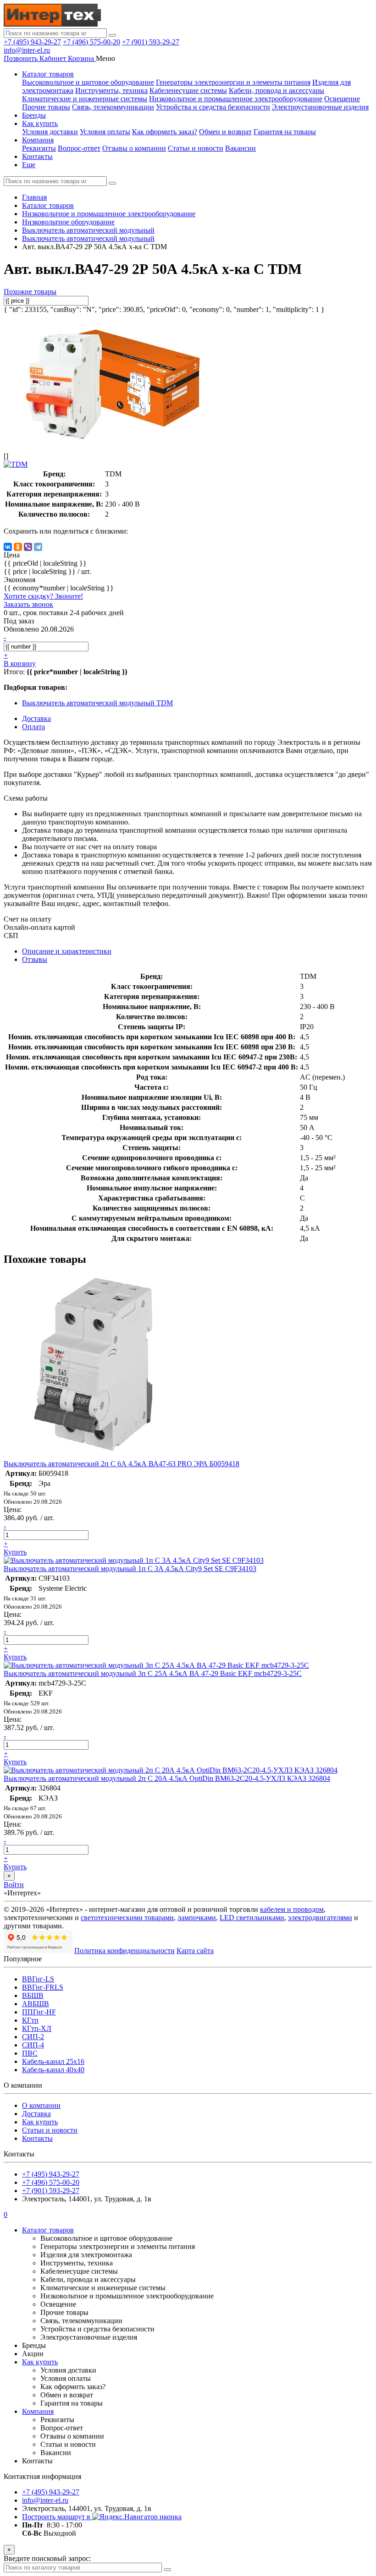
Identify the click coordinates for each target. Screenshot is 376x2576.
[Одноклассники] (18, 547)
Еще (29, 165)
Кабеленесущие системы (188, 90)
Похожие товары (30, 292)
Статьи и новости (196, 148)
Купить (15, 1552)
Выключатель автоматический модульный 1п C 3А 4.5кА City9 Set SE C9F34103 (130, 1569)
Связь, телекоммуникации (113, 107)
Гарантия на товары (285, 132)
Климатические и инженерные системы (85, 99)
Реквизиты (39, 148)
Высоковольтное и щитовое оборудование (88, 82)
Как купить (40, 123)
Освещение (342, 99)
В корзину (20, 663)
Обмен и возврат (225, 132)
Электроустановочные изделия (320, 107)
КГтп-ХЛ (37, 2028)
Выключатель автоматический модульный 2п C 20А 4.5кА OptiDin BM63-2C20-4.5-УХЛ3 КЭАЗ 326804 (167, 1778)
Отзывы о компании (134, 148)
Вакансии (241, 148)
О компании (41, 2105)
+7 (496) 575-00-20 (91, 42)
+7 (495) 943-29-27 (32, 42)
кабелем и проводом (292, 1909)
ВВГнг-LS (38, 1979)
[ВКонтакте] (8, 547)
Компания (38, 140)
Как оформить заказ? (165, 132)
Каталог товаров (48, 74)
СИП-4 (33, 2045)
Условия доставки (50, 132)
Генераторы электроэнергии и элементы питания (233, 82)
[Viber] (28, 547)
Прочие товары (46, 107)
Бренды (34, 115)
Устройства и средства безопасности (213, 107)
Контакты (37, 156)
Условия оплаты (105, 132)
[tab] (35, 959)
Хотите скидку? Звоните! (43, 596)
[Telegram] (38, 547)
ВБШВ (33, 1995)
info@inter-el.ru (27, 50)
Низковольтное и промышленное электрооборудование (236, 99)
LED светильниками (252, 1918)
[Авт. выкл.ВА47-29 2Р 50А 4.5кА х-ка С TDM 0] (114, 440)
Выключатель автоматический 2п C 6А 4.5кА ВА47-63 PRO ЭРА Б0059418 (122, 1464)
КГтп (30, 2020)
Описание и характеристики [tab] (67, 951)
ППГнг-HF (39, 2012)
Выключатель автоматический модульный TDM (97, 703)
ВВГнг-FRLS (43, 1987)
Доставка (36, 2114)
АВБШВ (36, 2004)
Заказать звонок (28, 604)
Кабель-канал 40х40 (53, 2070)
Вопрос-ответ (79, 148)
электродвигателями (320, 1918)
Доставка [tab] (36, 718)
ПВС (30, 2053)
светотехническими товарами (127, 1918)
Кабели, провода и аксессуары (276, 90)
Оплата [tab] (33, 727)
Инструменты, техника (111, 90)
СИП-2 (33, 2037)
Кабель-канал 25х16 (53, 2061)
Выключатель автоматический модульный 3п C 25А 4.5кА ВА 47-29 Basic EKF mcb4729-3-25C (153, 1673)
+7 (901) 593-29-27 (151, 42)
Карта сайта (195, 1951)
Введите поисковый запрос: (47, 2558)
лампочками (197, 1918)
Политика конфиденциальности (124, 1951)
